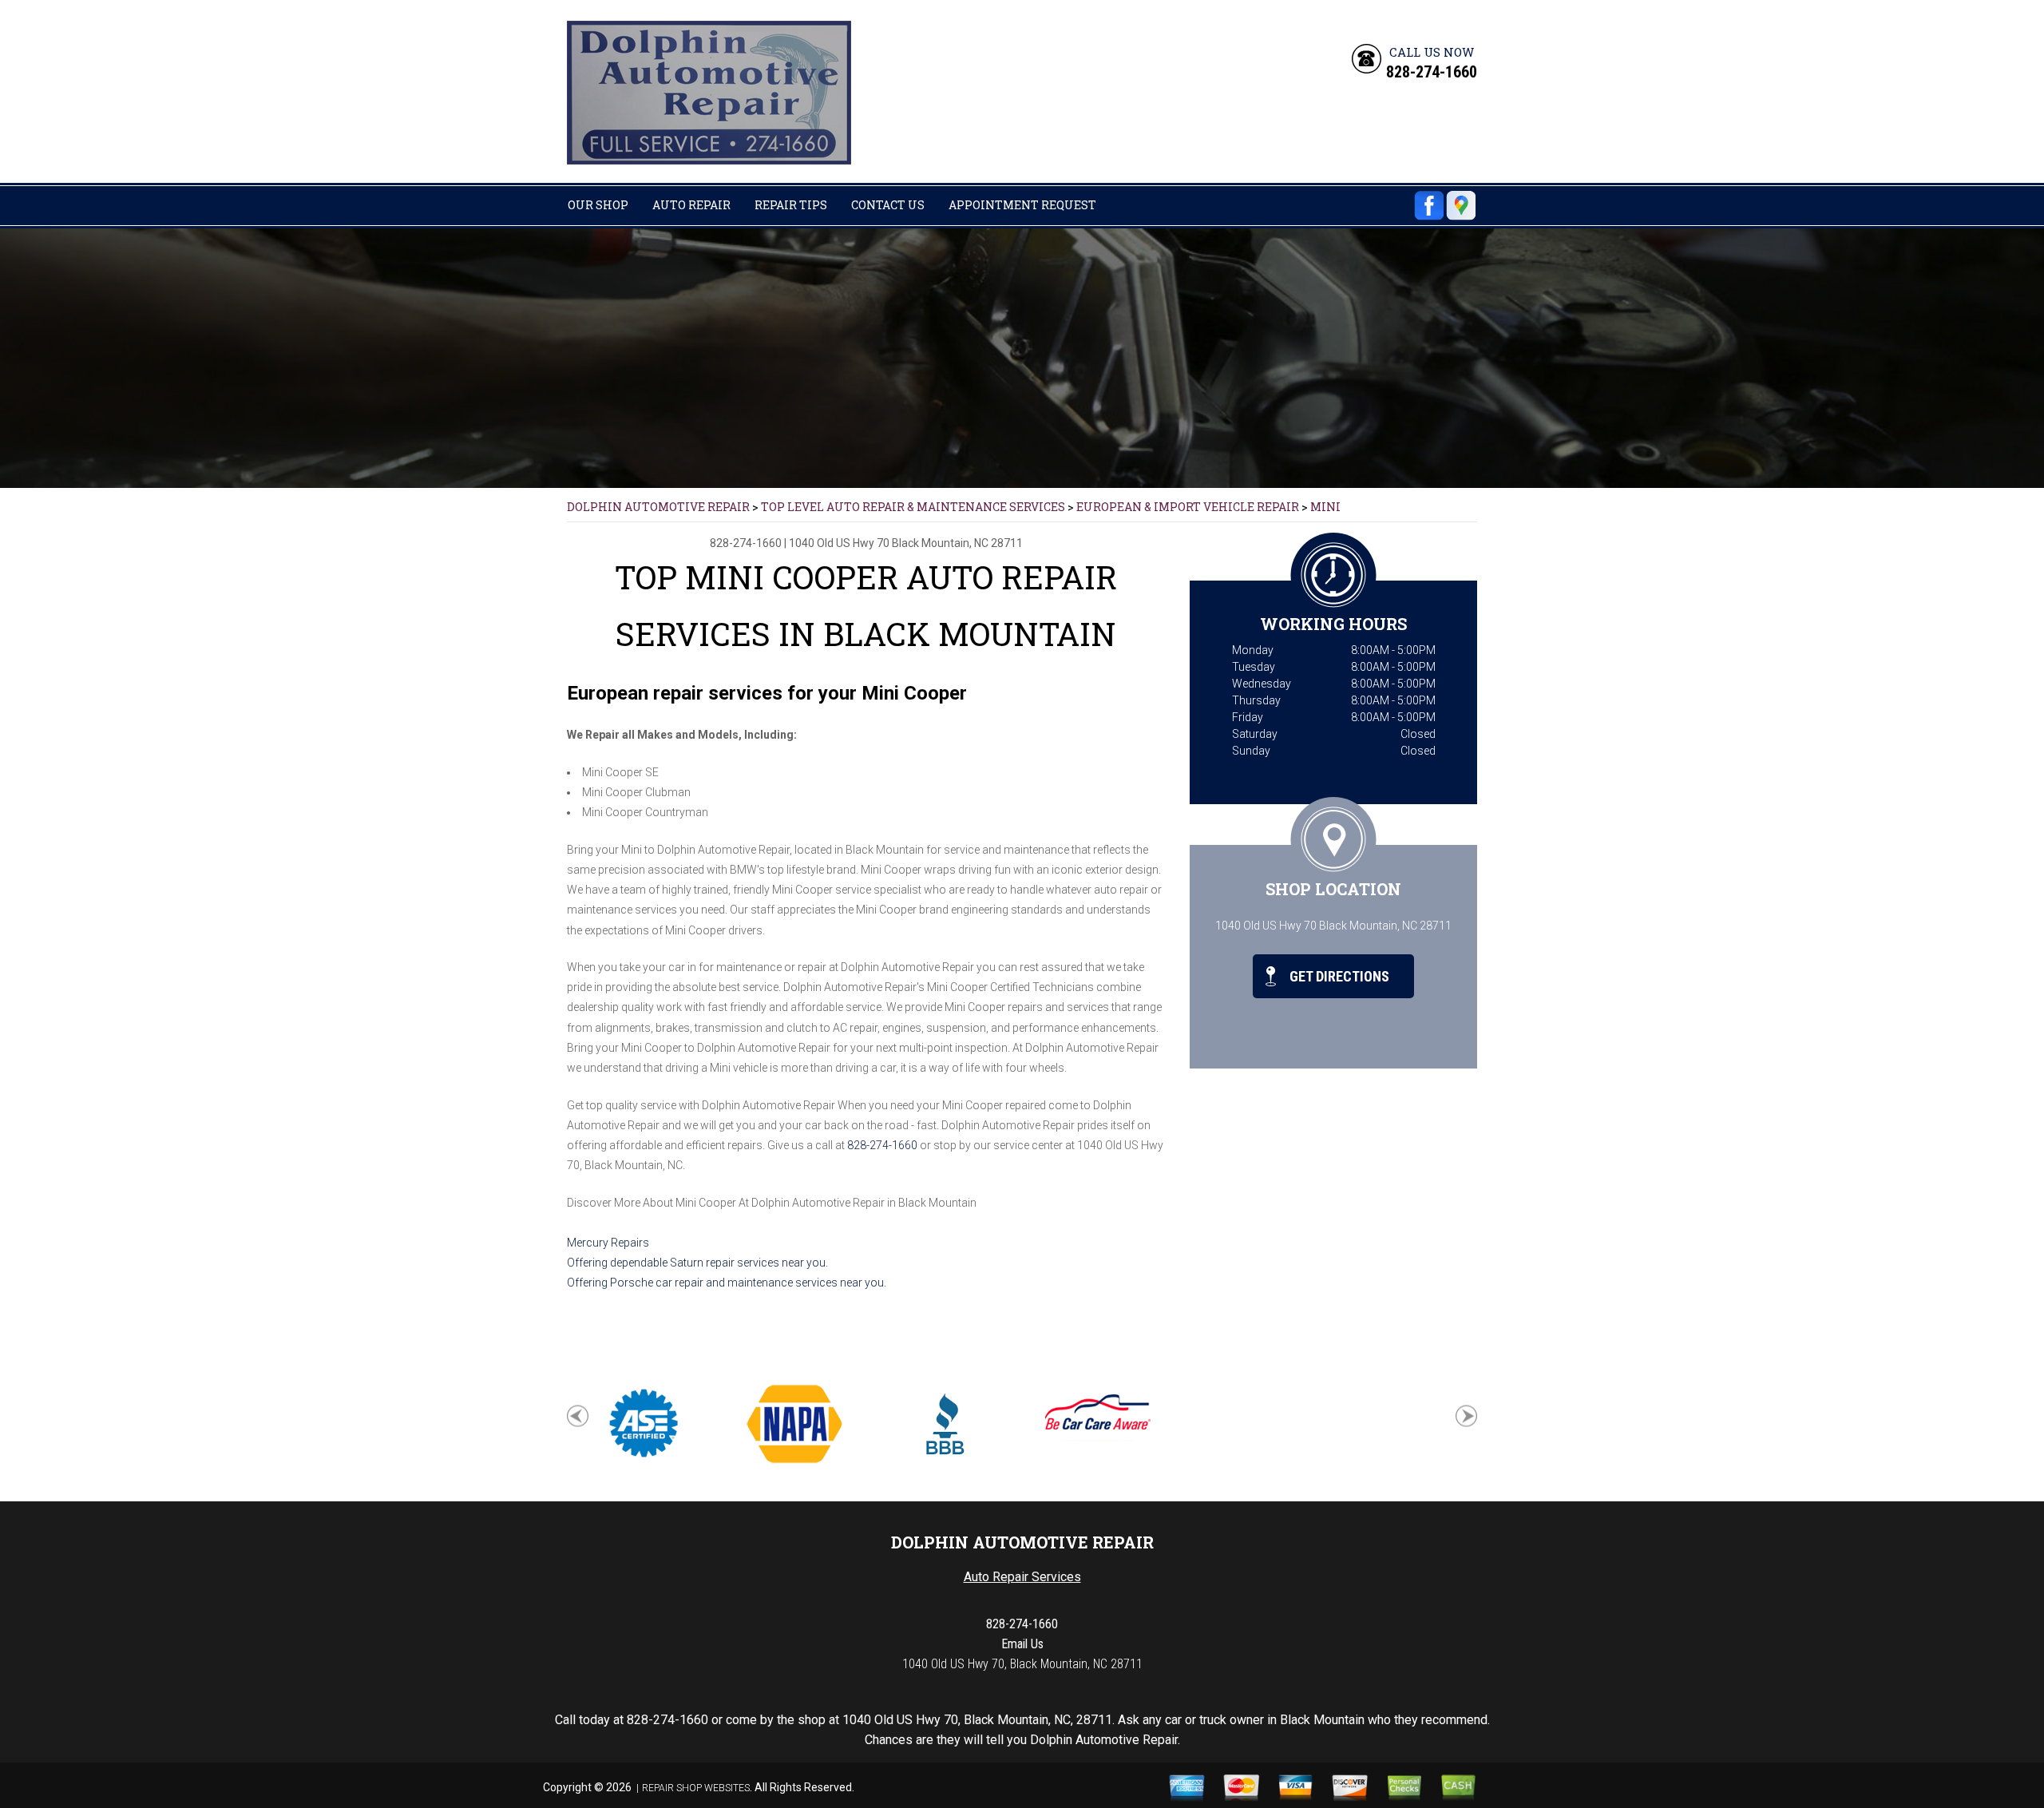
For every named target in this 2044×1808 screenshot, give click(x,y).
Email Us (1022, 1644)
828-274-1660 (1432, 72)
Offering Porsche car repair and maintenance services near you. (727, 1283)
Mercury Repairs (608, 1243)
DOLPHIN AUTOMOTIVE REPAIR (658, 507)
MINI (1325, 507)
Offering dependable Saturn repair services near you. (697, 1263)
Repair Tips (791, 205)
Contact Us (888, 205)
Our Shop (598, 205)
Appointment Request (1022, 205)
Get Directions (1338, 976)
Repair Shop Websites (696, 1788)
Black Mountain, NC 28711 (957, 543)
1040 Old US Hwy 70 (839, 543)
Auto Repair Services (1022, 1577)
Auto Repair (691, 205)
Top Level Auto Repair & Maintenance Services (913, 507)
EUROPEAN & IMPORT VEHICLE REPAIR (1188, 507)
